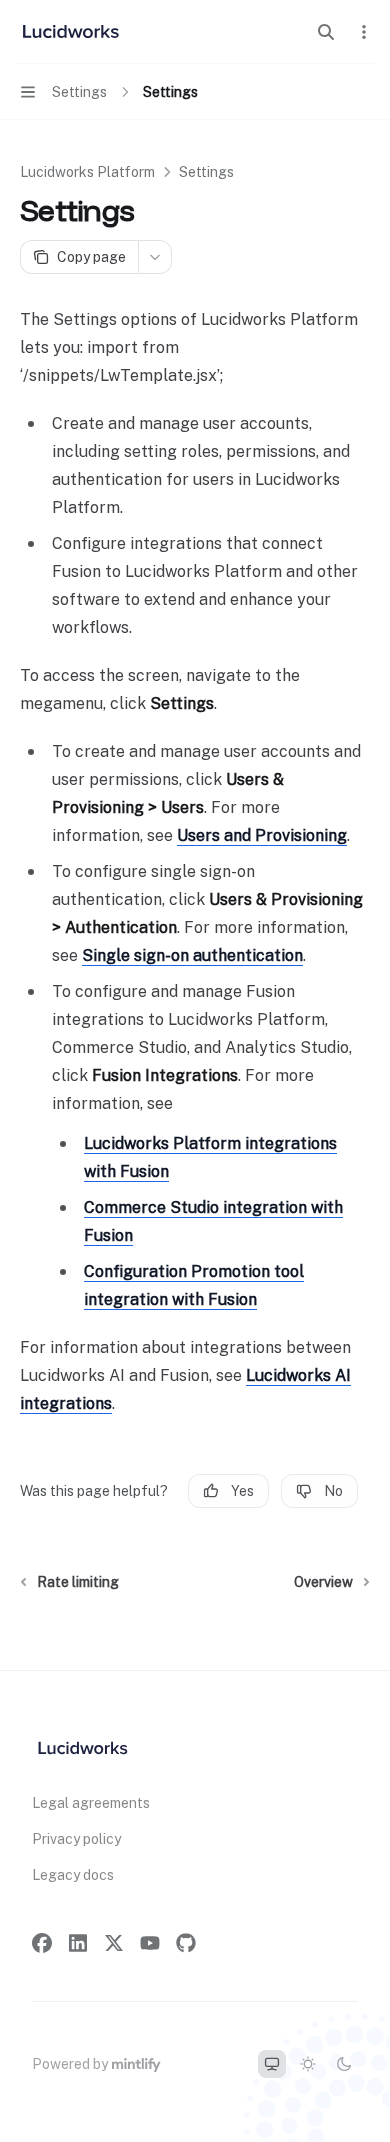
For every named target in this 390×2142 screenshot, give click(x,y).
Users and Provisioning (262, 835)
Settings (206, 172)
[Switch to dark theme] (344, 2064)
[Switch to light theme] (308, 2064)
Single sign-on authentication (192, 955)
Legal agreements (91, 1803)
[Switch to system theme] (272, 2064)
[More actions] (364, 32)
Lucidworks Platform (87, 172)
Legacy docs (73, 1875)
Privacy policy (76, 1839)
